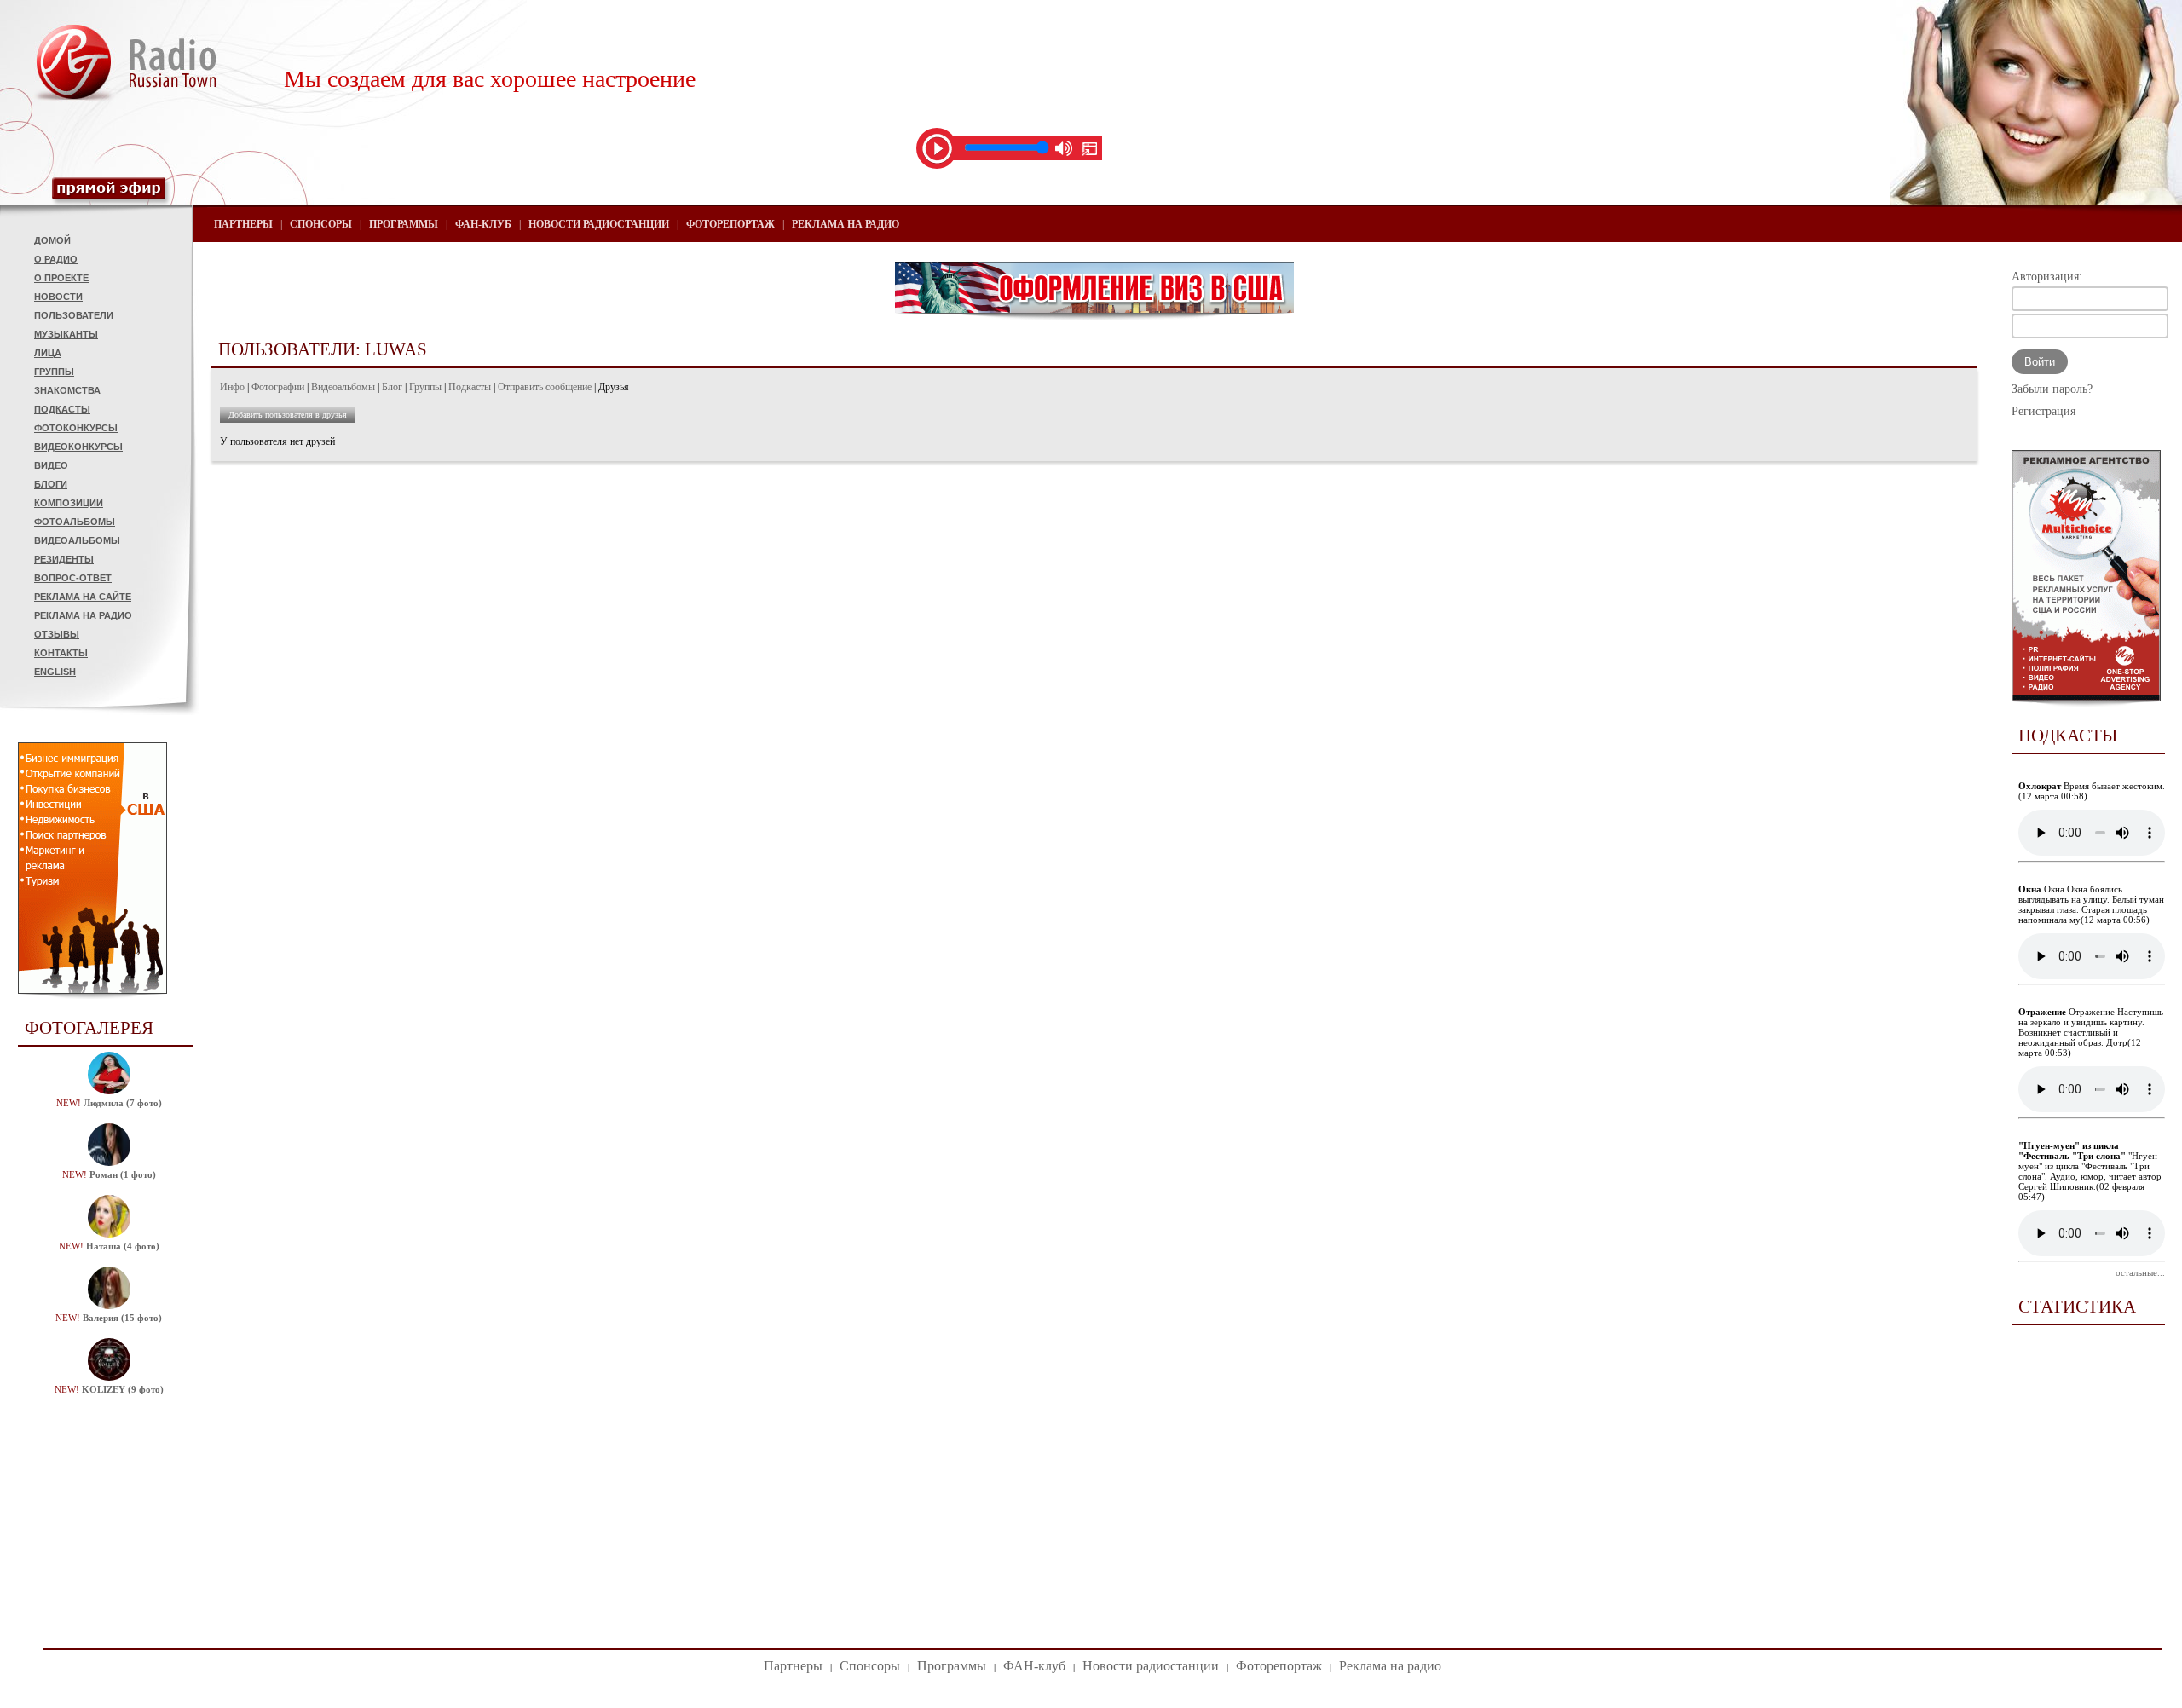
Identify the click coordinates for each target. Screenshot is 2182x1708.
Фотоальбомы (75, 522)
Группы (54, 372)
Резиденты (64, 559)
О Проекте (61, 278)
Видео (51, 465)
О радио (56, 259)
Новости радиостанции (599, 224)
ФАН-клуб (483, 224)
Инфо (232, 387)
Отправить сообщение (545, 387)
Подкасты (62, 409)
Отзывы (57, 634)
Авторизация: (2047, 277)
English (55, 672)
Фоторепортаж (730, 224)
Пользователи (74, 315)
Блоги (51, 484)
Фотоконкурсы (76, 428)
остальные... (2140, 1272)
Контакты (61, 653)
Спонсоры (321, 224)
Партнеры (243, 224)
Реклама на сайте (83, 597)
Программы (404, 224)
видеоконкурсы (78, 447)
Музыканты (66, 334)
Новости (58, 297)
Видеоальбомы (77, 540)
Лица (48, 353)
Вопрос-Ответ (73, 578)
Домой (52, 240)
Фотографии (278, 387)
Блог (392, 387)
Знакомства (67, 390)
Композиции (69, 503)
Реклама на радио (83, 615)
